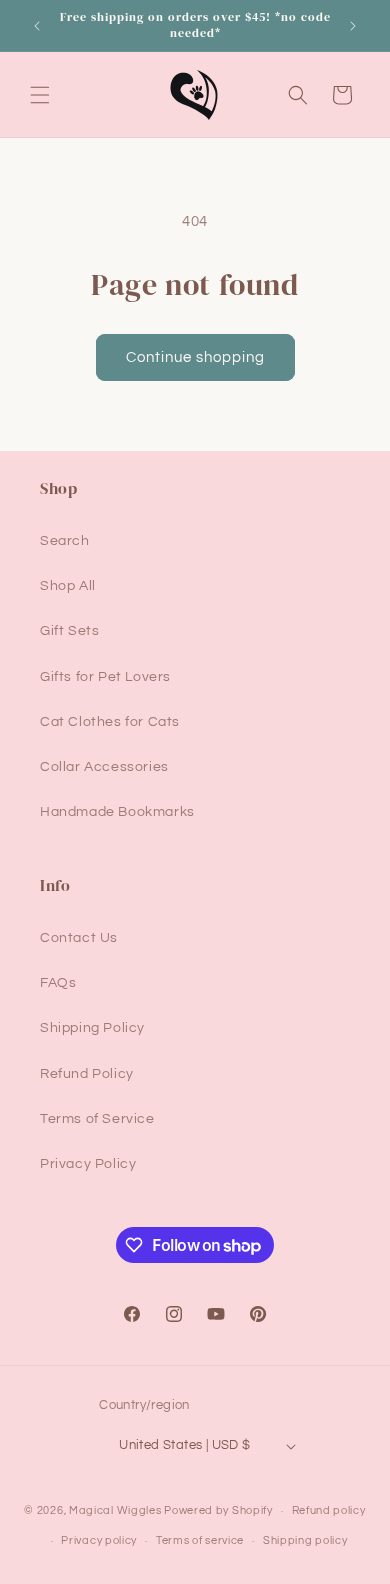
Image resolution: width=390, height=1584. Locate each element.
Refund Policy (87, 1074)
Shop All (68, 586)
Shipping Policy (92, 1028)
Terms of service (200, 1540)
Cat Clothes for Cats (110, 722)
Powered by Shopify (218, 1510)
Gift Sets (69, 631)
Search (65, 541)
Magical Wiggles (115, 1510)
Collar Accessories (104, 767)
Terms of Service (97, 1119)
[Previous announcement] (37, 26)
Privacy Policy (88, 1164)
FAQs (58, 983)
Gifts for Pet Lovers (105, 677)
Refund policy (329, 1510)
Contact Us (79, 938)
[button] (40, 95)
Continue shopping (195, 357)
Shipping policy (305, 1540)
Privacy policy (99, 1540)
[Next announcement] (353, 26)
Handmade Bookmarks (117, 812)
